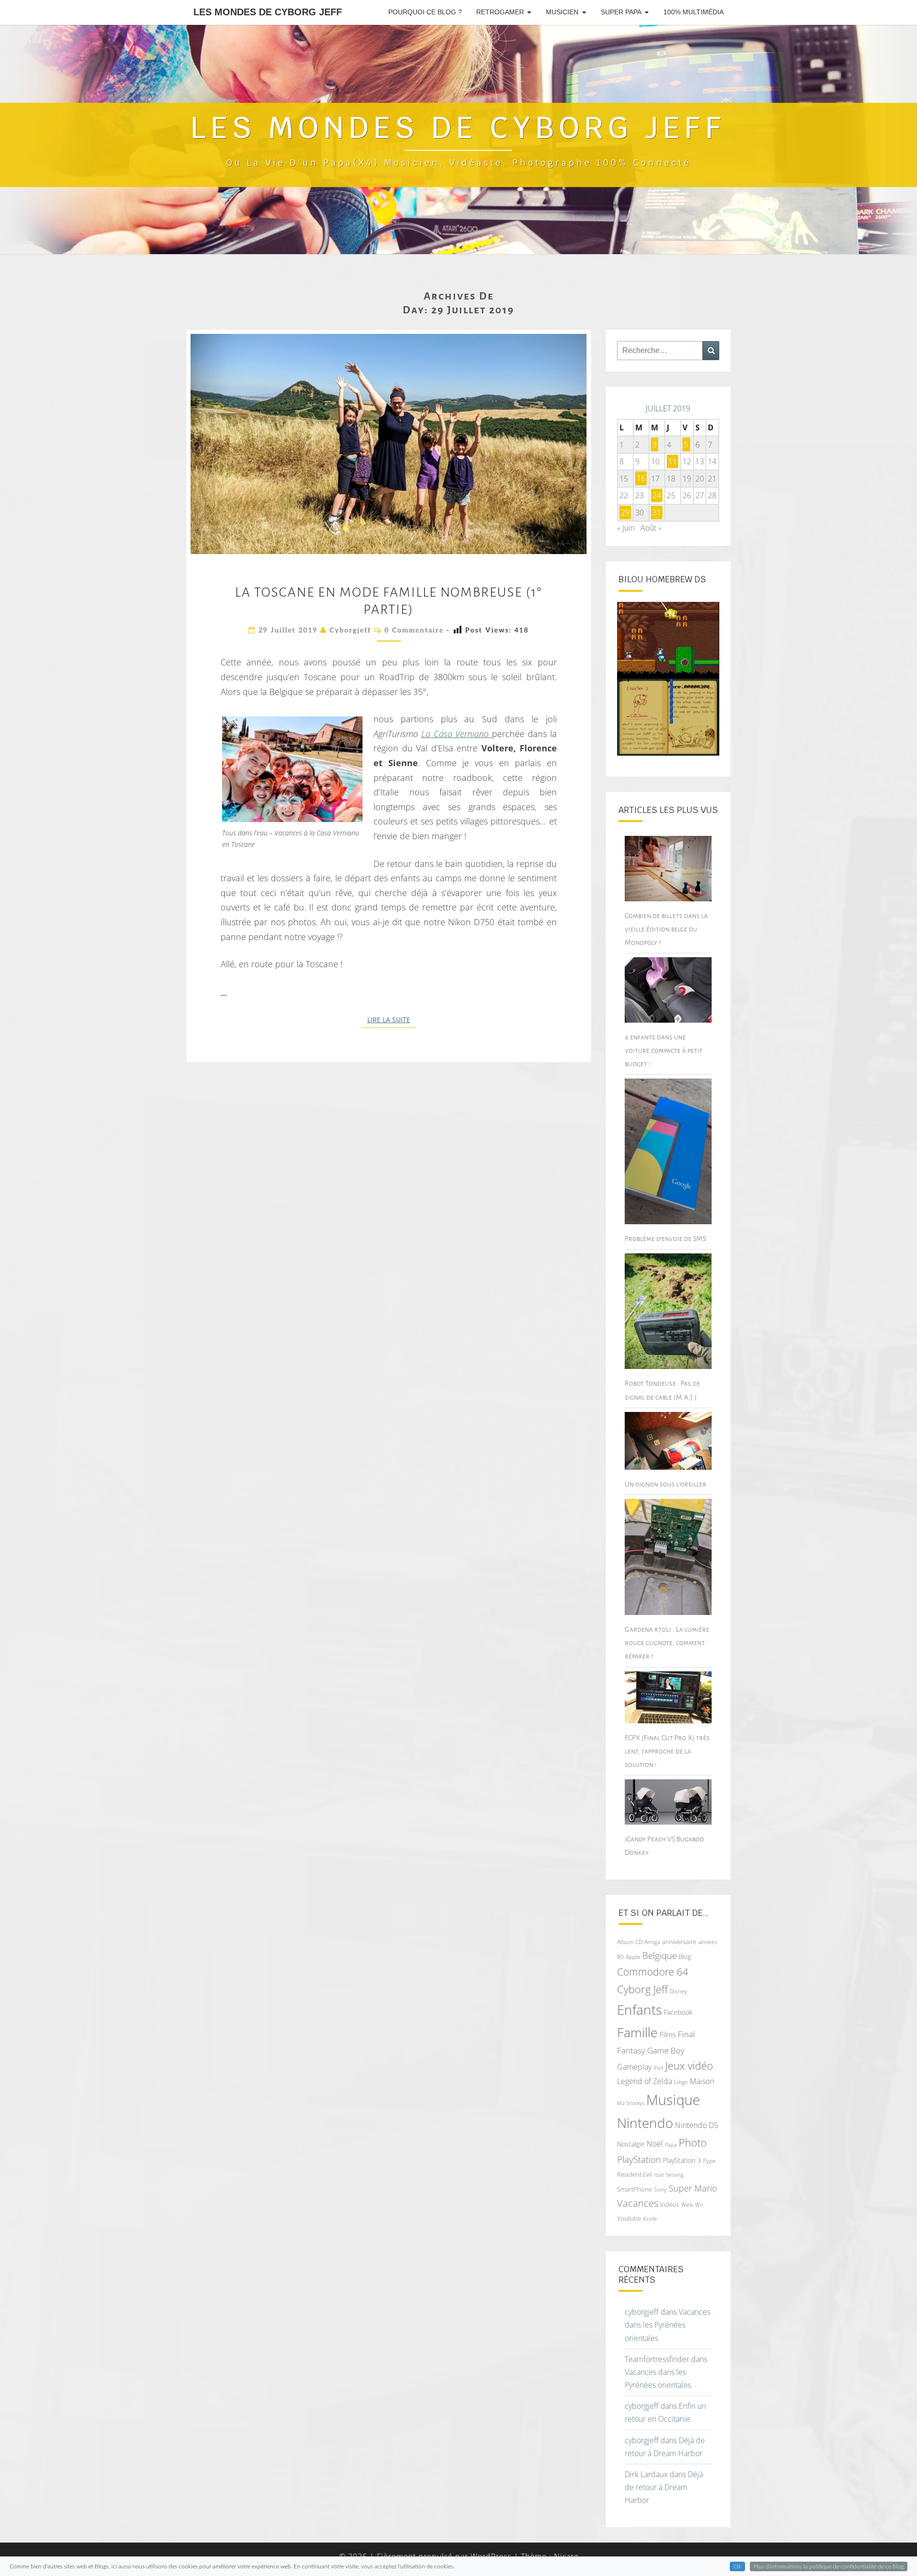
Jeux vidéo (689, 2066)
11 (672, 461)
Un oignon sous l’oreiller (666, 1484)
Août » (651, 528)
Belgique (660, 1956)
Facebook (678, 2012)
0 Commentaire (414, 630)
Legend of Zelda (645, 2081)
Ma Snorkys (631, 2103)
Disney (678, 1991)
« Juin (626, 528)
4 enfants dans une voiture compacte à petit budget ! (664, 1050)
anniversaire (679, 1942)
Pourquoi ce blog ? (425, 12)
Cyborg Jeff (642, 1989)
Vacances (638, 2203)
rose (659, 2175)
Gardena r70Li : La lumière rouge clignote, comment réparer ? (667, 1643)
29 (625, 513)
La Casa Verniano (457, 734)
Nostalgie (631, 2144)
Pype (709, 2160)
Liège (681, 2082)
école (650, 2218)
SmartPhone (634, 2189)
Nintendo (645, 2123)
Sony (660, 2189)
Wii (699, 2205)
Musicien (562, 12)
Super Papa (621, 12)
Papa (671, 2144)
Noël (655, 2144)
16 (641, 479)
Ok (737, 2566)
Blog (685, 1956)
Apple (633, 1957)
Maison (702, 2081)
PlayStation (639, 2159)
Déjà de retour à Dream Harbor (664, 2487)
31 (657, 513)
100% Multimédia (693, 12)
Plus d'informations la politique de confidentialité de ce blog (829, 2566)
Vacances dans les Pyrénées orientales (667, 2325)
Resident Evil (634, 2174)
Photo (693, 2143)
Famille (637, 2032)
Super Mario (693, 2188)
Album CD (630, 1942)
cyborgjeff (350, 630)
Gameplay (634, 2067)
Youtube (629, 2218)
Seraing (675, 2175)
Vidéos (670, 2204)
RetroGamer (500, 12)
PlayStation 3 (682, 2160)
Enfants (640, 2009)
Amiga (652, 1942)
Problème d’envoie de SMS (665, 1239)
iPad (658, 2068)
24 (657, 495)
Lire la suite (392, 1020)
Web (687, 2205)
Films (668, 2034)
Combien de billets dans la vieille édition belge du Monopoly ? (666, 929)
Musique (673, 2100)
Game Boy (666, 2050)
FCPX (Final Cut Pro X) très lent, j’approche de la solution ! (667, 1751)
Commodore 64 (653, 1972)
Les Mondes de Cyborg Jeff (268, 12)
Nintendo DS (697, 2125)
